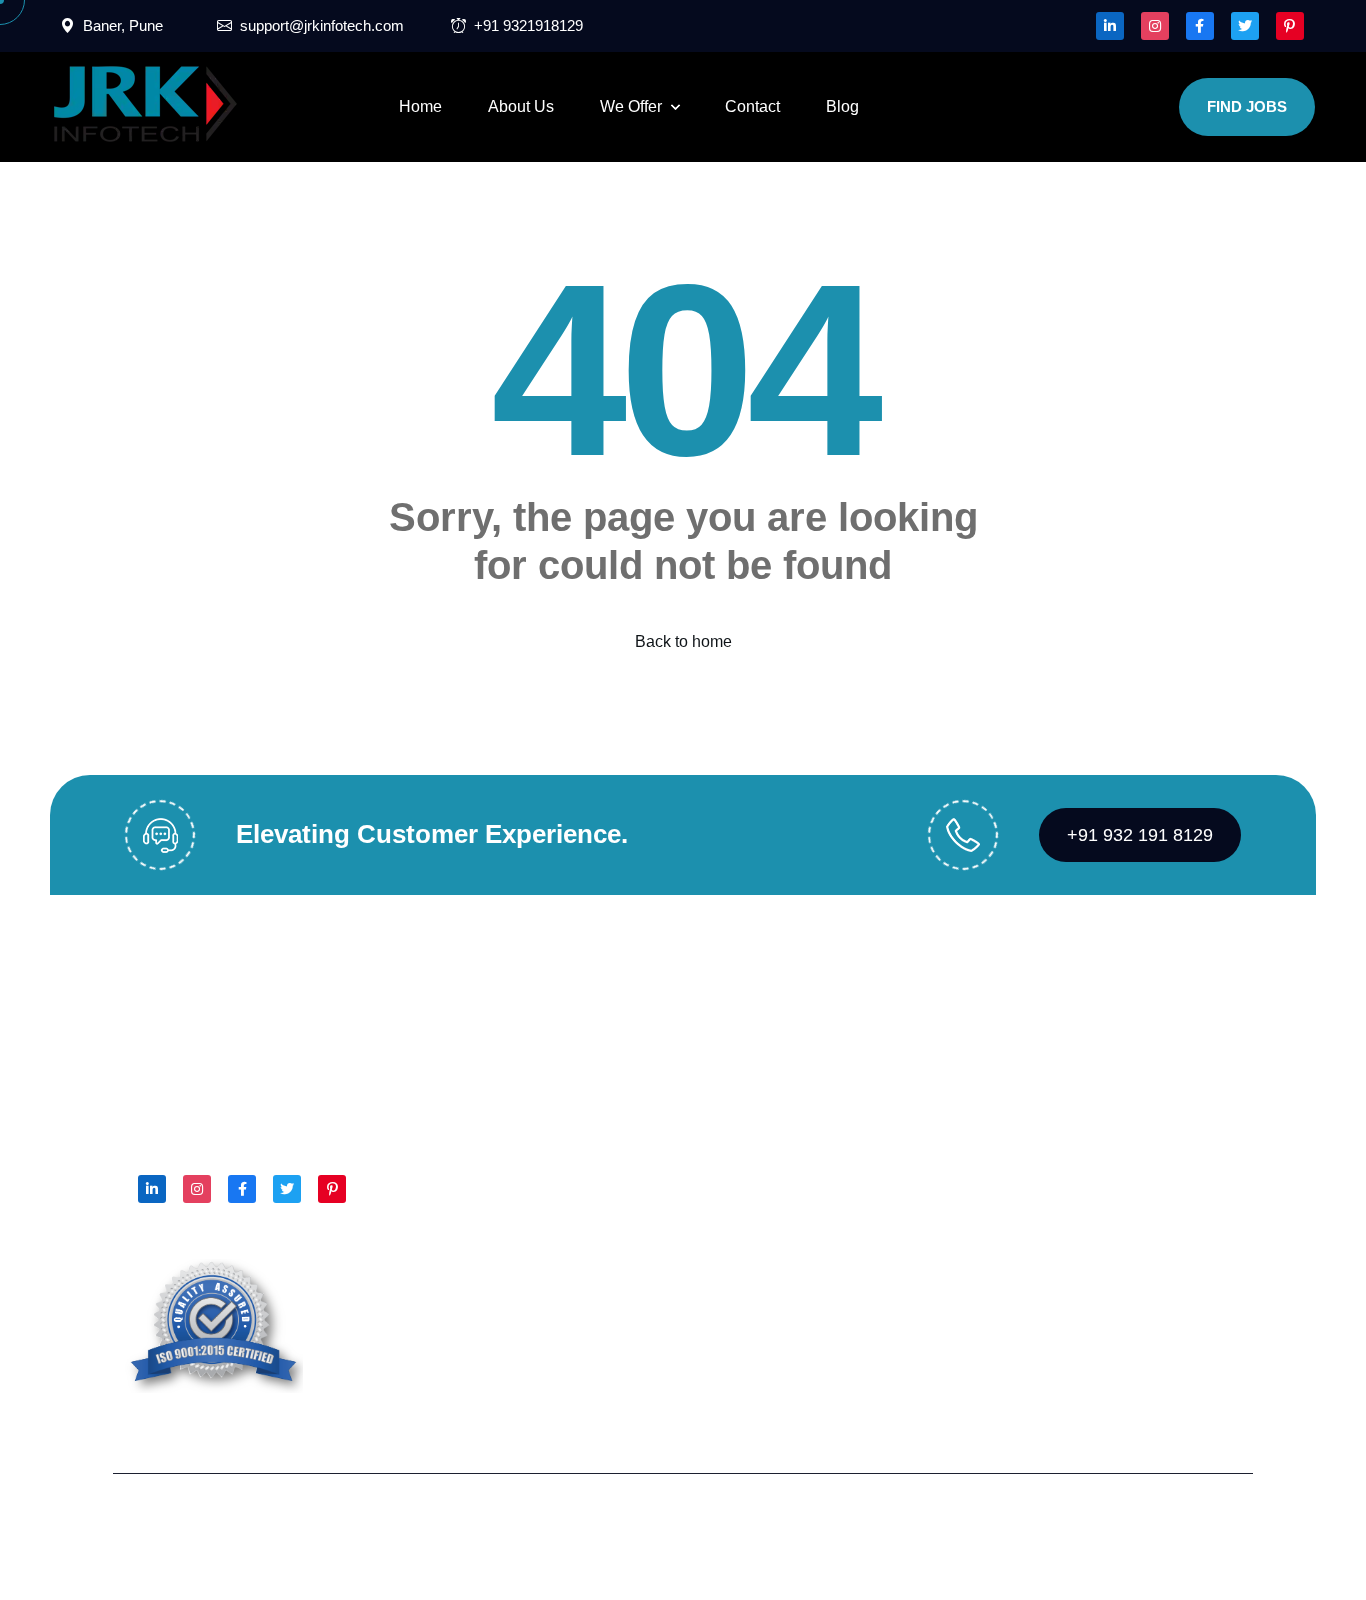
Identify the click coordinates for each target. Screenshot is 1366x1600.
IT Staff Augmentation (771, 1162)
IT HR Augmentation (767, 1042)
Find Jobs (1247, 106)
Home (420, 106)
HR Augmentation (758, 1002)
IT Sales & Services (765, 1082)
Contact (752, 106)
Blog (842, 106)
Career (529, 1122)
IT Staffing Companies (774, 1202)
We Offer (631, 106)
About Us (521, 106)
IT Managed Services (770, 1122)
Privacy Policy (1093, 1522)
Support (1213, 1522)
